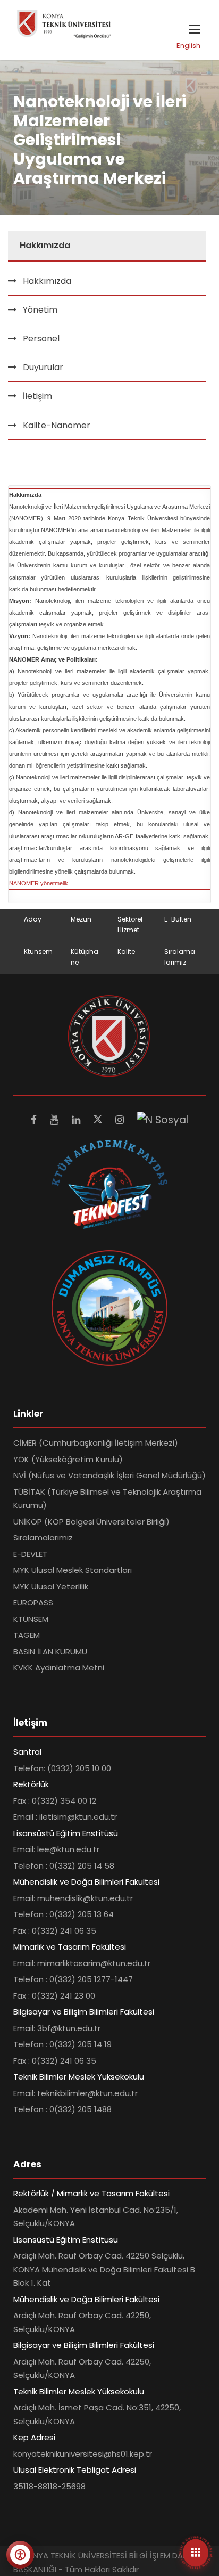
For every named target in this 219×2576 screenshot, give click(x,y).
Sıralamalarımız (43, 1538)
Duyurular (43, 367)
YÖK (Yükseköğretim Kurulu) (68, 1459)
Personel (41, 339)
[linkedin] (77, 1120)
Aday (33, 919)
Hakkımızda (47, 281)
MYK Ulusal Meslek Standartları (73, 1570)
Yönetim (40, 310)
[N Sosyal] (163, 1120)
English (188, 46)
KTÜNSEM (31, 1619)
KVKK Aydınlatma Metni (59, 1668)
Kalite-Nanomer (57, 425)
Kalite (126, 952)
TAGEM (27, 1635)
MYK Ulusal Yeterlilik (51, 1587)
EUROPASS (33, 1603)
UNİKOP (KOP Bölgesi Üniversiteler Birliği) (91, 1522)
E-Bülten (178, 919)
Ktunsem (38, 952)
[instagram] (121, 1120)
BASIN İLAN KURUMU (50, 1652)
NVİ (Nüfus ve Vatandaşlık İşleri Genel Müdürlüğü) (109, 1475)
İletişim (37, 396)
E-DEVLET (30, 1554)
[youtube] (56, 1120)
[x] (99, 1120)
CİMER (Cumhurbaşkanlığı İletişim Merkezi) (96, 1443)
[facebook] (35, 1120)
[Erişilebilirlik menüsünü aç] (20, 2555)
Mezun (81, 919)
